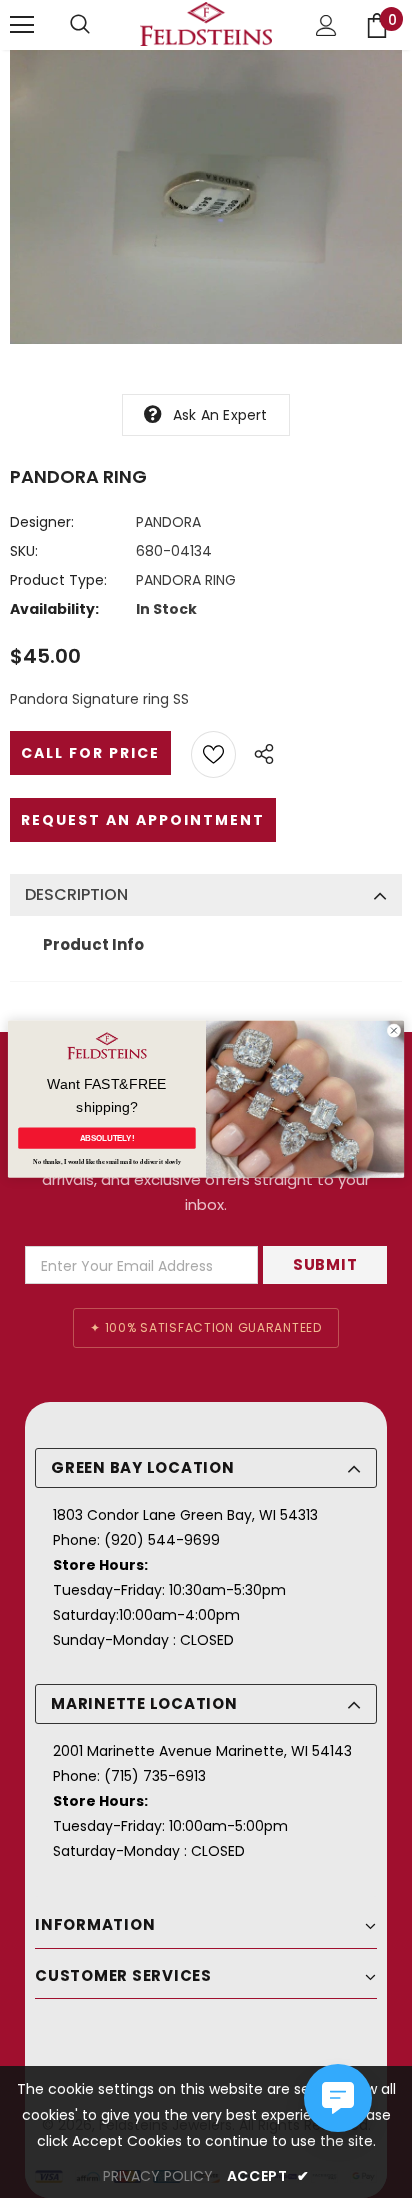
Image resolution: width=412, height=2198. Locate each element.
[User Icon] (326, 25)
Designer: (42, 522)
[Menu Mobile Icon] (22, 25)
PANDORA (168, 522)
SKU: (24, 551)
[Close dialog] (394, 1031)
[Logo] (206, 24)
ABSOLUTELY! (107, 1138)
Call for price (90, 753)
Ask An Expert (220, 415)
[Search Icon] (80, 25)
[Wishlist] (213, 754)
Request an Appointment (143, 820)
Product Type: (58, 580)
